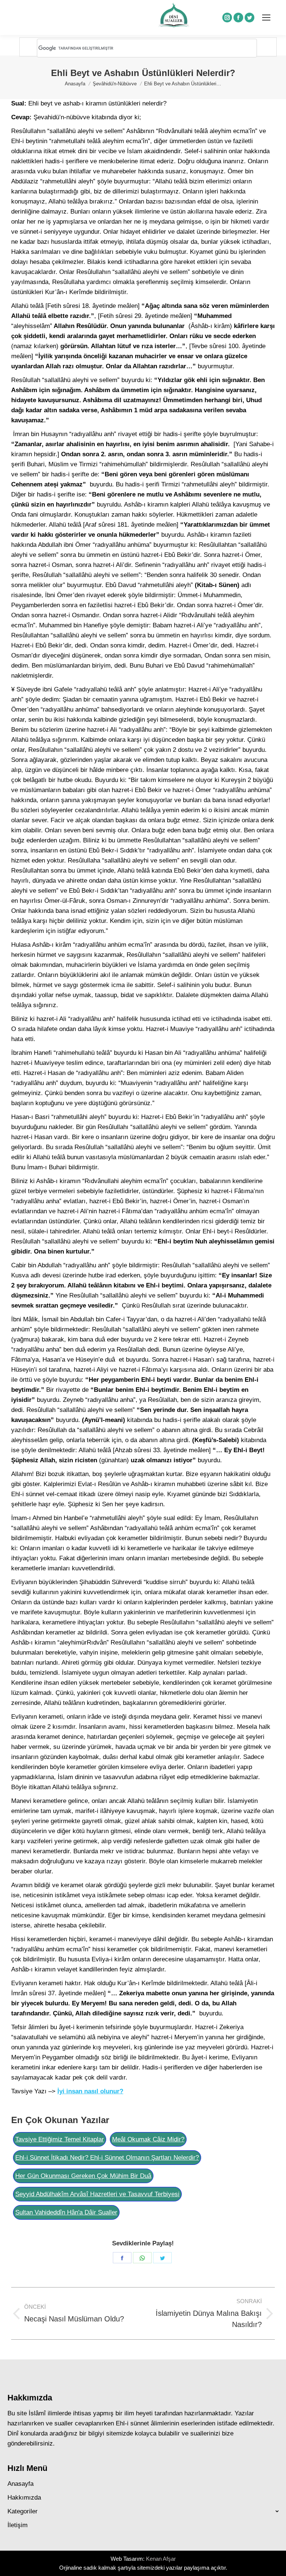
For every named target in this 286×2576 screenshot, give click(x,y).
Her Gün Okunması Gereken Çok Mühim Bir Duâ (83, 2176)
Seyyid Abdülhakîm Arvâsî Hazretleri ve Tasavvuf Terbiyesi (97, 2194)
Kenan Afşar (161, 2559)
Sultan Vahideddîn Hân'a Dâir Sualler (66, 2212)
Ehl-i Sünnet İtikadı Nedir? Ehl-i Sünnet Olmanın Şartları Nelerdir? (107, 2158)
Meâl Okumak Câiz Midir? (148, 2139)
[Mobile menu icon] (266, 18)
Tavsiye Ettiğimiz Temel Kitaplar (60, 2139)
